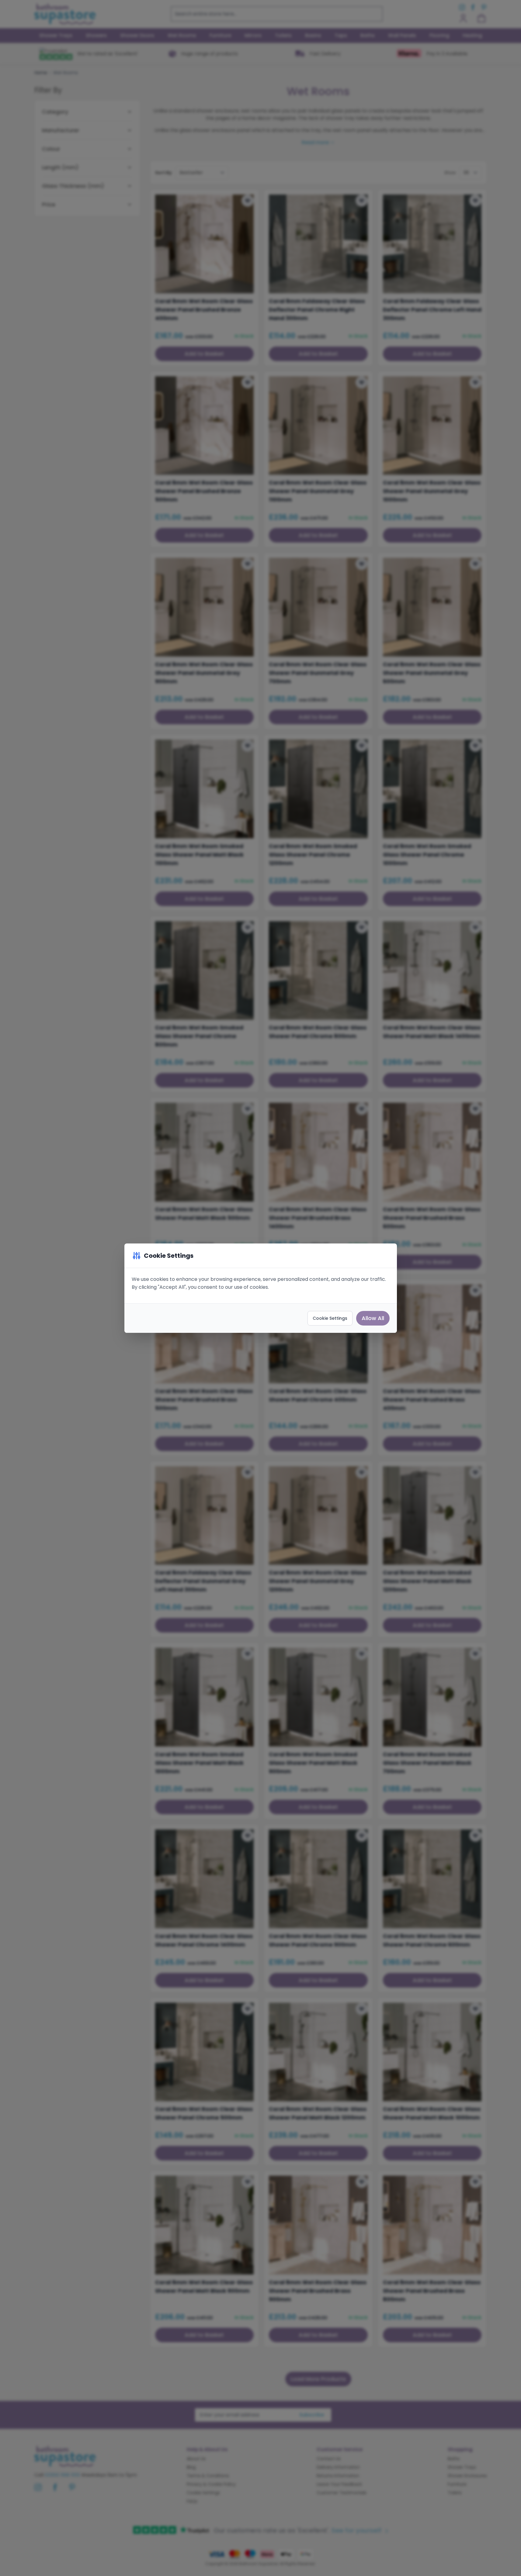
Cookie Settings (330, 1318)
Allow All (373, 1318)
